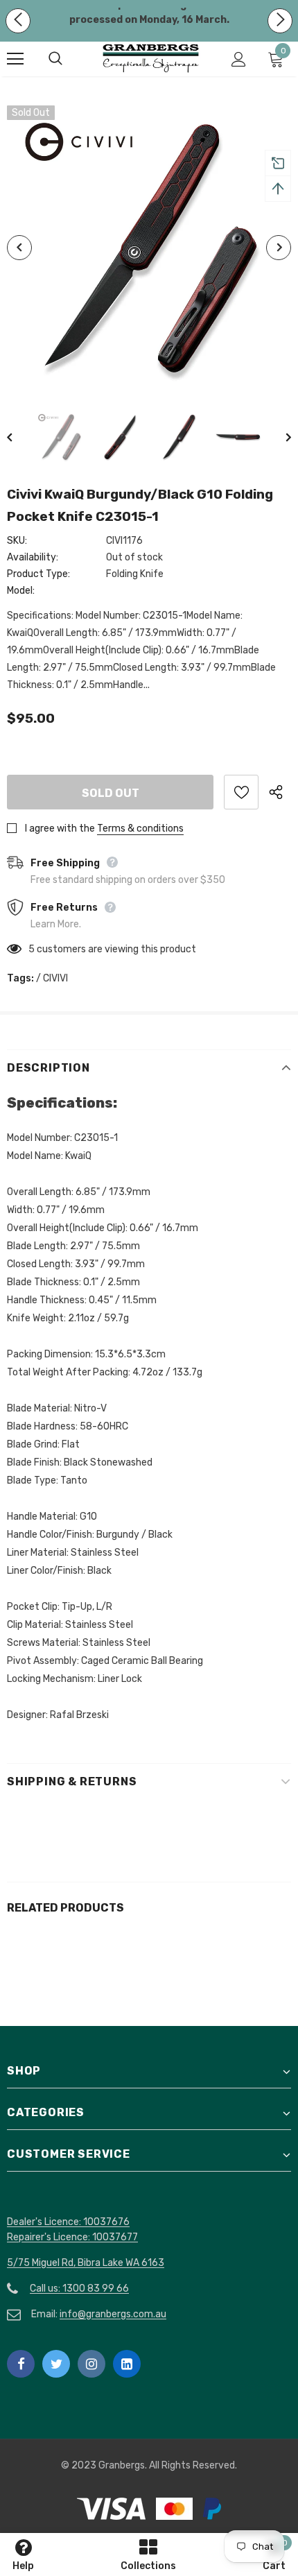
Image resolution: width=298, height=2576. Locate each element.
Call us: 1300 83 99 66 (79, 2289)
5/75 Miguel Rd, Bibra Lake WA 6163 (86, 2263)
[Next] (279, 248)
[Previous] (19, 248)
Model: (21, 591)
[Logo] (151, 58)
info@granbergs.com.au (113, 2314)
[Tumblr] (127, 2364)
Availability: (33, 557)
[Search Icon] (69, 59)
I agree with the (60, 828)
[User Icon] (239, 59)
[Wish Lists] (241, 792)
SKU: (17, 541)
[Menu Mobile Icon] (15, 59)
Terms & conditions (140, 828)
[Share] (280, 792)
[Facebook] (21, 2364)
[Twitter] (56, 2364)
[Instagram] (91, 2364)
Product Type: (38, 574)
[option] (149, 248)
